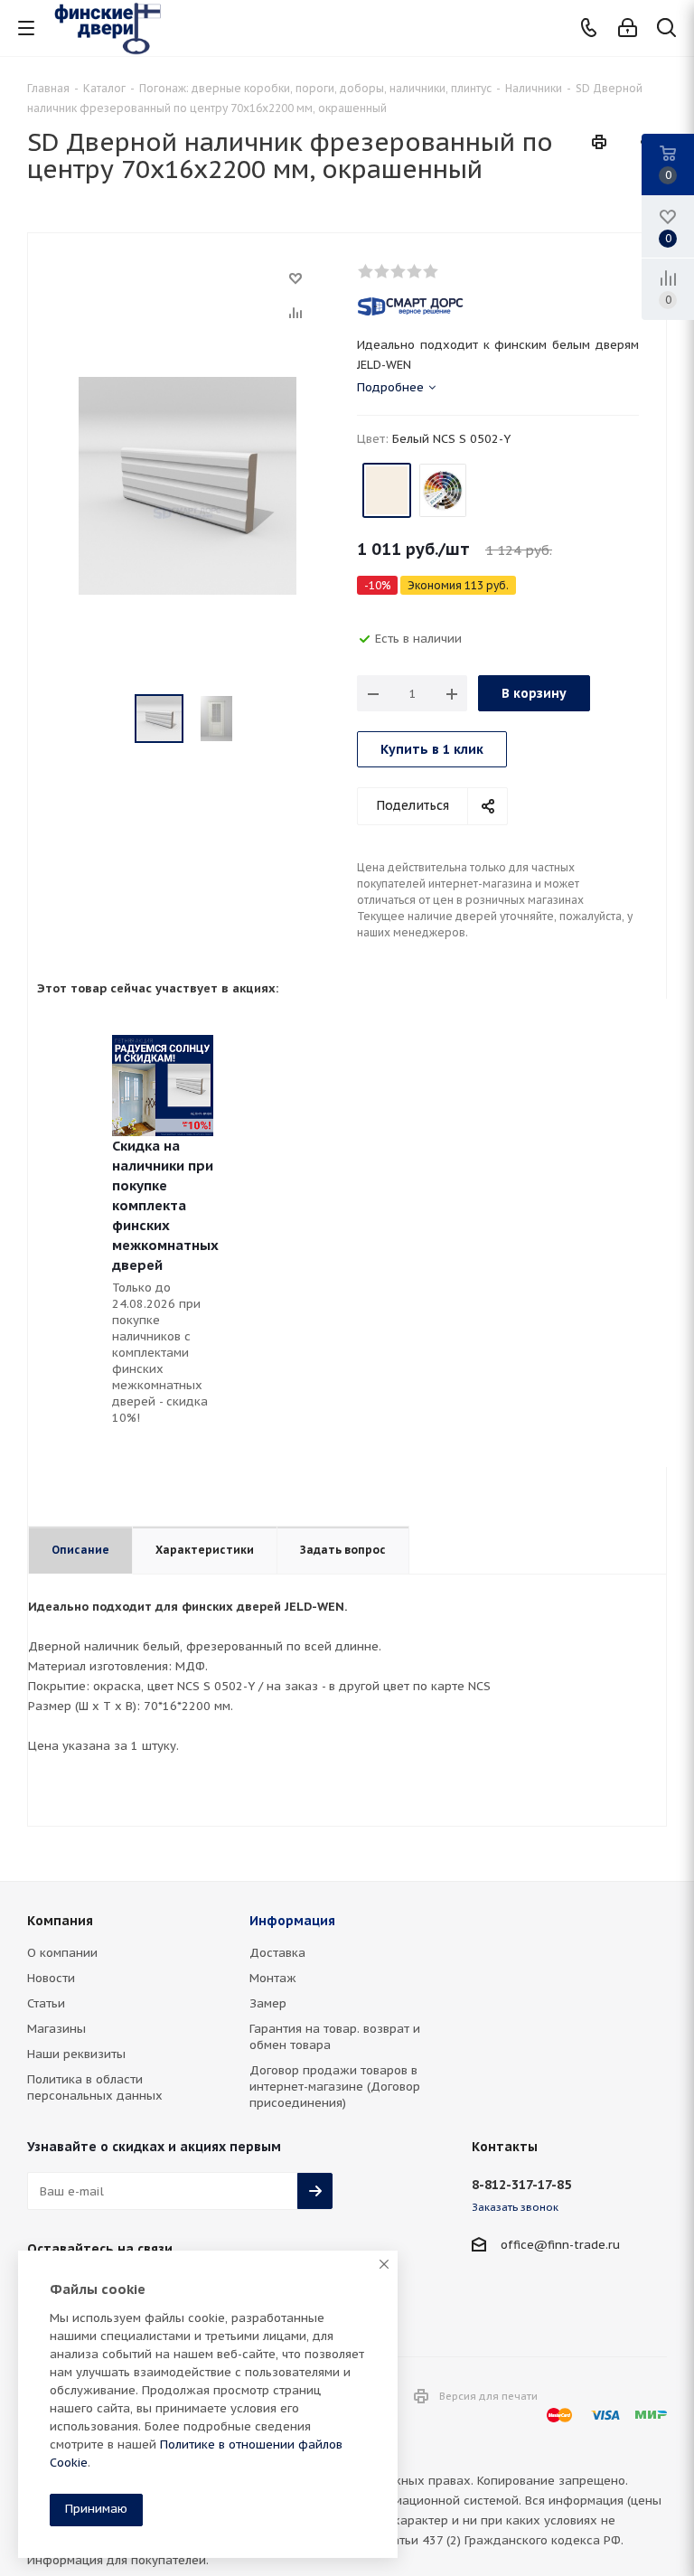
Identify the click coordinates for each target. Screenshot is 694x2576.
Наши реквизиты (76, 2054)
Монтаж (273, 1978)
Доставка (277, 1953)
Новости (51, 1978)
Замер (268, 2003)
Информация (292, 1921)
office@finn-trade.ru (560, 2245)
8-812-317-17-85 (521, 2185)
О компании (62, 1953)
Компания (60, 1921)
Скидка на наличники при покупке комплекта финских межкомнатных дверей (165, 1205)
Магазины (56, 2029)
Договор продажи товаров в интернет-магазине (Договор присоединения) (335, 2087)
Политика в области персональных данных (95, 2087)
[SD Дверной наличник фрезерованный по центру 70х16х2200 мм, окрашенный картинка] (188, 485)
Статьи (46, 2003)
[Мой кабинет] (628, 28)
